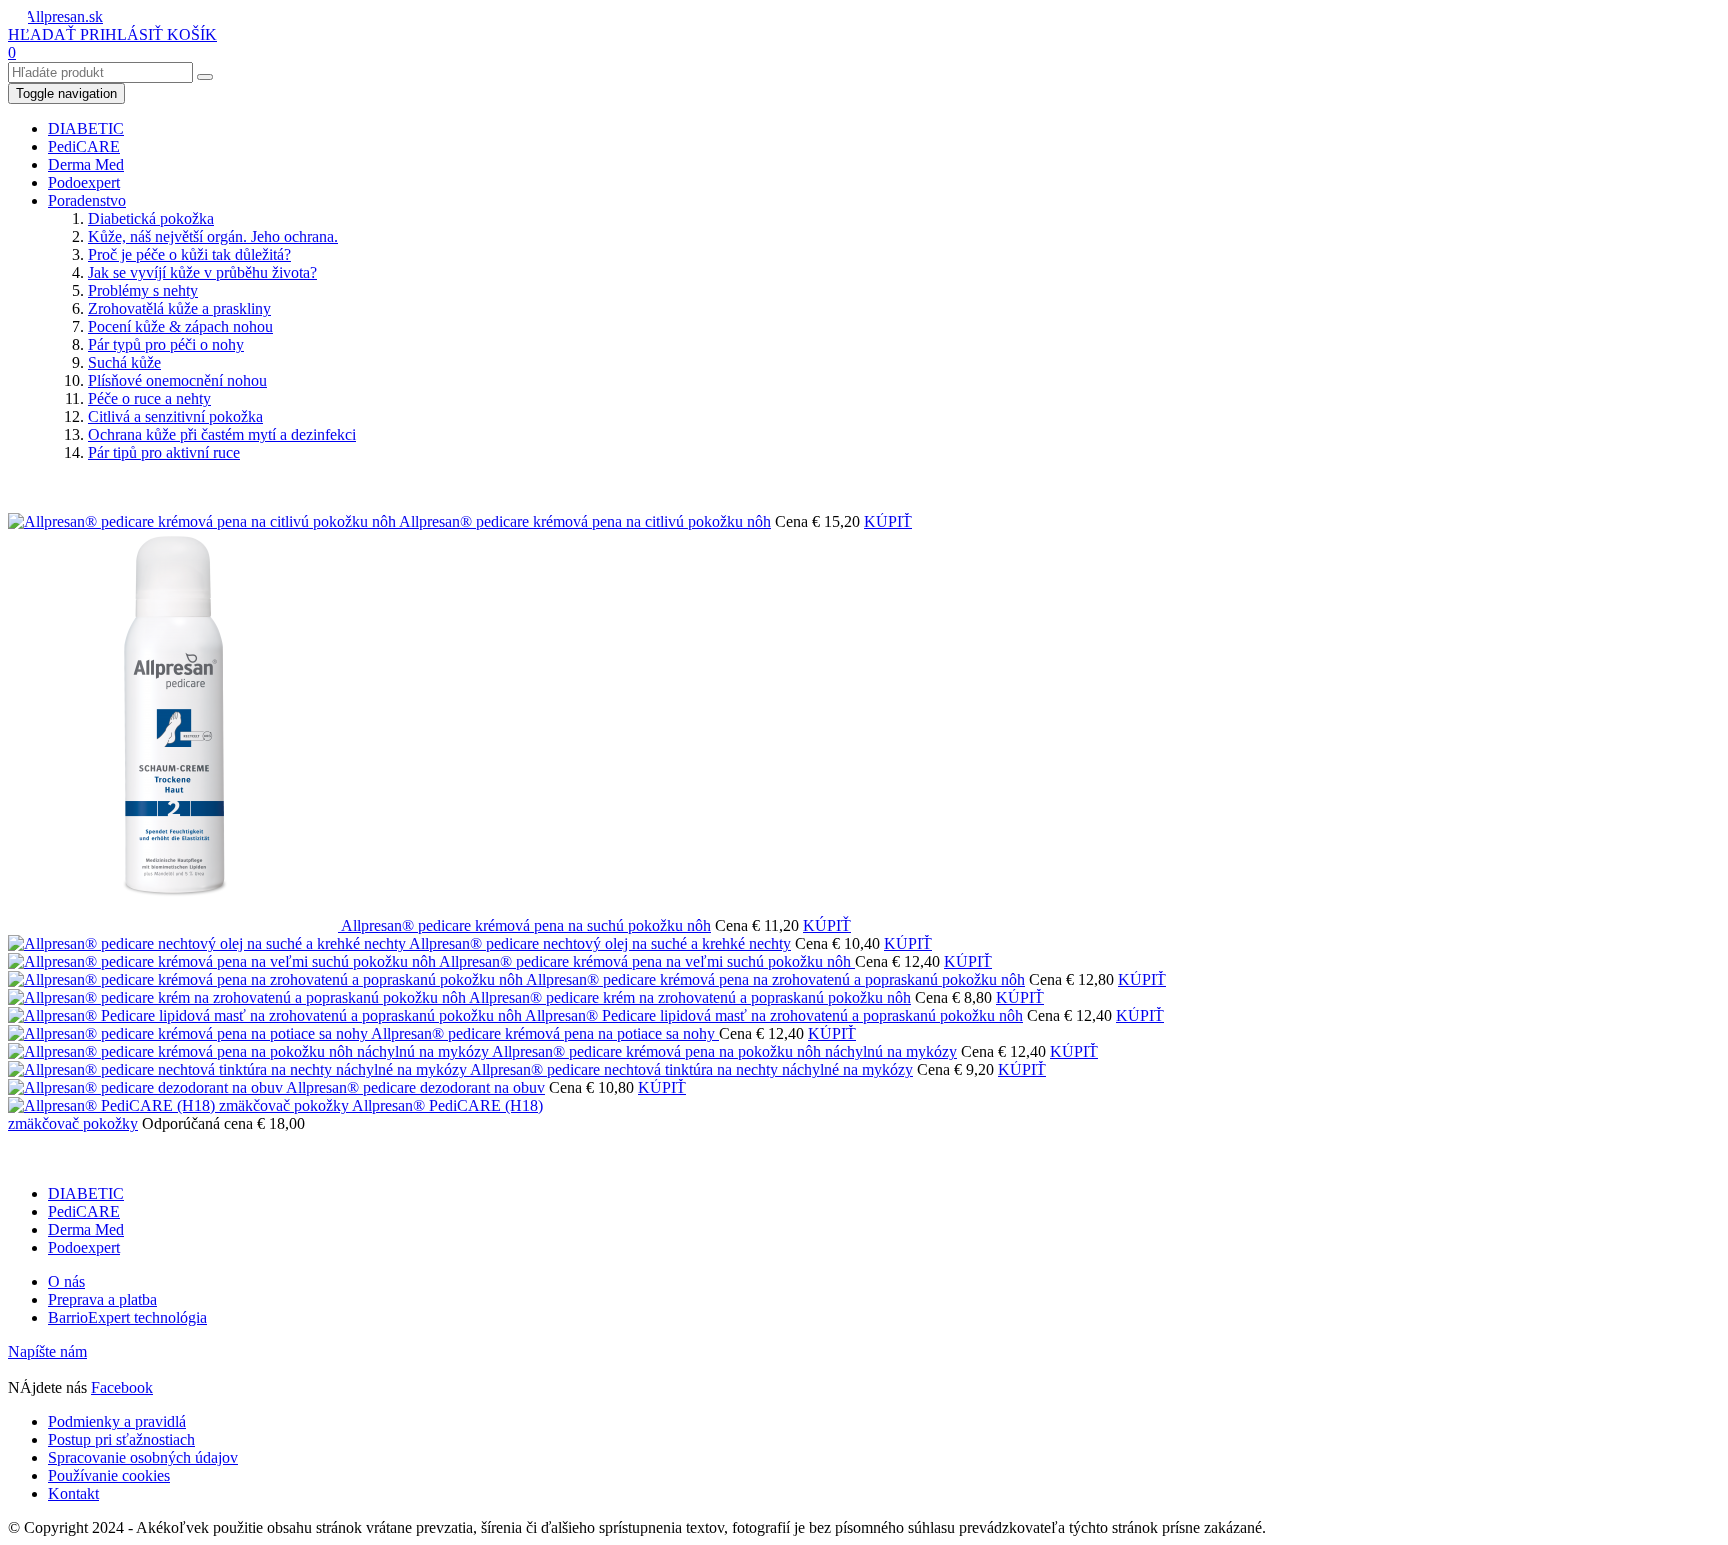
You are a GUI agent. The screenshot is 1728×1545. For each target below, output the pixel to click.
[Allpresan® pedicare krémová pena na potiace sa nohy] (189, 1033)
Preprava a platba (102, 1299)
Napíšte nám (47, 1351)
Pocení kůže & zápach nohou (180, 326)
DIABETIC (86, 128)
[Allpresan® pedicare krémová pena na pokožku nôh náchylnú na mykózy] (250, 1051)
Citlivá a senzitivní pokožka (175, 416)
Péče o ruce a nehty (149, 398)
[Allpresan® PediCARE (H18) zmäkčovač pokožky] (180, 1105)
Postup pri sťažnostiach (121, 1439)
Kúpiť (888, 521)
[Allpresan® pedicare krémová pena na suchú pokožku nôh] (174, 925)
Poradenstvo (87, 200)
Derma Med (86, 164)
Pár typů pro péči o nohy (166, 344)
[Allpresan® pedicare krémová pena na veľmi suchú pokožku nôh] (223, 961)
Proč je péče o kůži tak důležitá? (189, 254)
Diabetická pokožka (151, 218)
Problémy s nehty (143, 290)
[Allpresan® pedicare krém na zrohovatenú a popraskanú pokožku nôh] (238, 997)
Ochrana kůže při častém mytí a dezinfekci (222, 434)
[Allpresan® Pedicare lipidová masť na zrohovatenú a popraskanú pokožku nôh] (266, 1015)
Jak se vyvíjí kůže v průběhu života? (202, 272)
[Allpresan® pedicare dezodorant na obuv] (147, 1087)
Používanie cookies (109, 1475)
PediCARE (84, 146)
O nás (66, 1281)
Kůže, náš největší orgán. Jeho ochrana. (213, 236)
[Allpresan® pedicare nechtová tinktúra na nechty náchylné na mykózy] (239, 1069)
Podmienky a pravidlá (117, 1421)
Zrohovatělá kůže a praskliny (179, 308)
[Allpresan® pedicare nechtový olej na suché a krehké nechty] (208, 943)
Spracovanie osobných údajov (143, 1457)
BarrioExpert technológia (127, 1317)
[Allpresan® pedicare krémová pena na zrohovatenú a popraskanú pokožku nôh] (267, 979)
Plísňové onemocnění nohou (177, 380)
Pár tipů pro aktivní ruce (164, 452)
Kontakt (73, 1493)
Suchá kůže (124, 362)
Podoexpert (84, 182)
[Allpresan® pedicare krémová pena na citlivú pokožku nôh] (203, 521)
